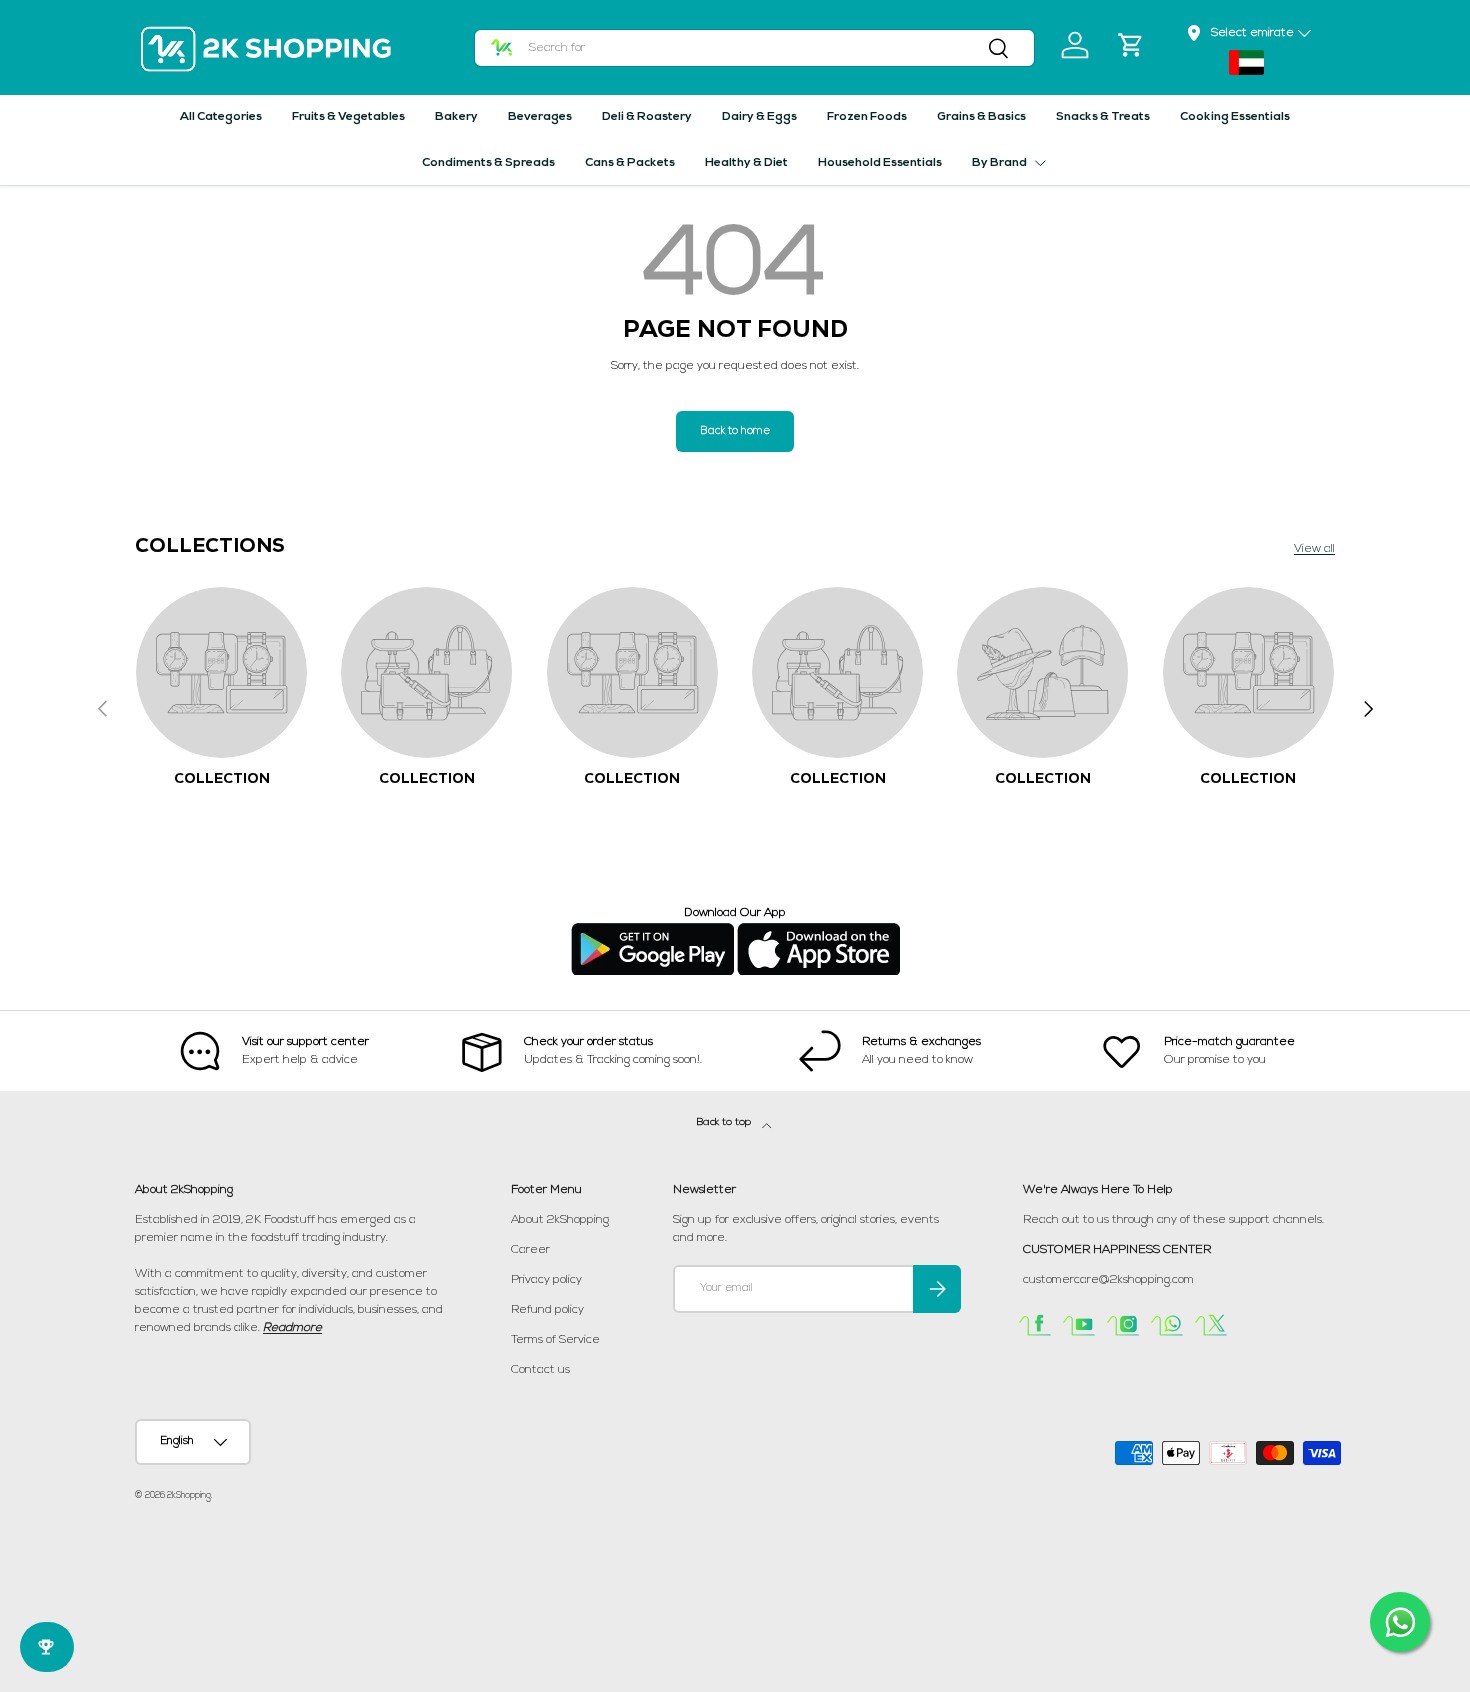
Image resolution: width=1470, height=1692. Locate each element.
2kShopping (189, 1495)
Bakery (456, 117)
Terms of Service (555, 1340)
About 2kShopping (560, 1220)
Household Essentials (880, 163)
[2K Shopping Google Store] (652, 931)
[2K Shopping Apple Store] (818, 931)
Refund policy (547, 1310)
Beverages (540, 117)
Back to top (725, 1122)
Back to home (735, 431)
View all (1314, 549)
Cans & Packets (630, 163)
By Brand (999, 163)
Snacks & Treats (1103, 117)
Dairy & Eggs (759, 117)
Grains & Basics (981, 117)
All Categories (221, 117)
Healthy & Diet (746, 163)
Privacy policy (546, 1280)
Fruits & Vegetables (348, 117)
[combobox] (755, 48)
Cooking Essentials (1235, 117)
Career (530, 1250)
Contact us (540, 1370)
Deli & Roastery (647, 117)
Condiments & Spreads (488, 163)
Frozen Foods (867, 117)
